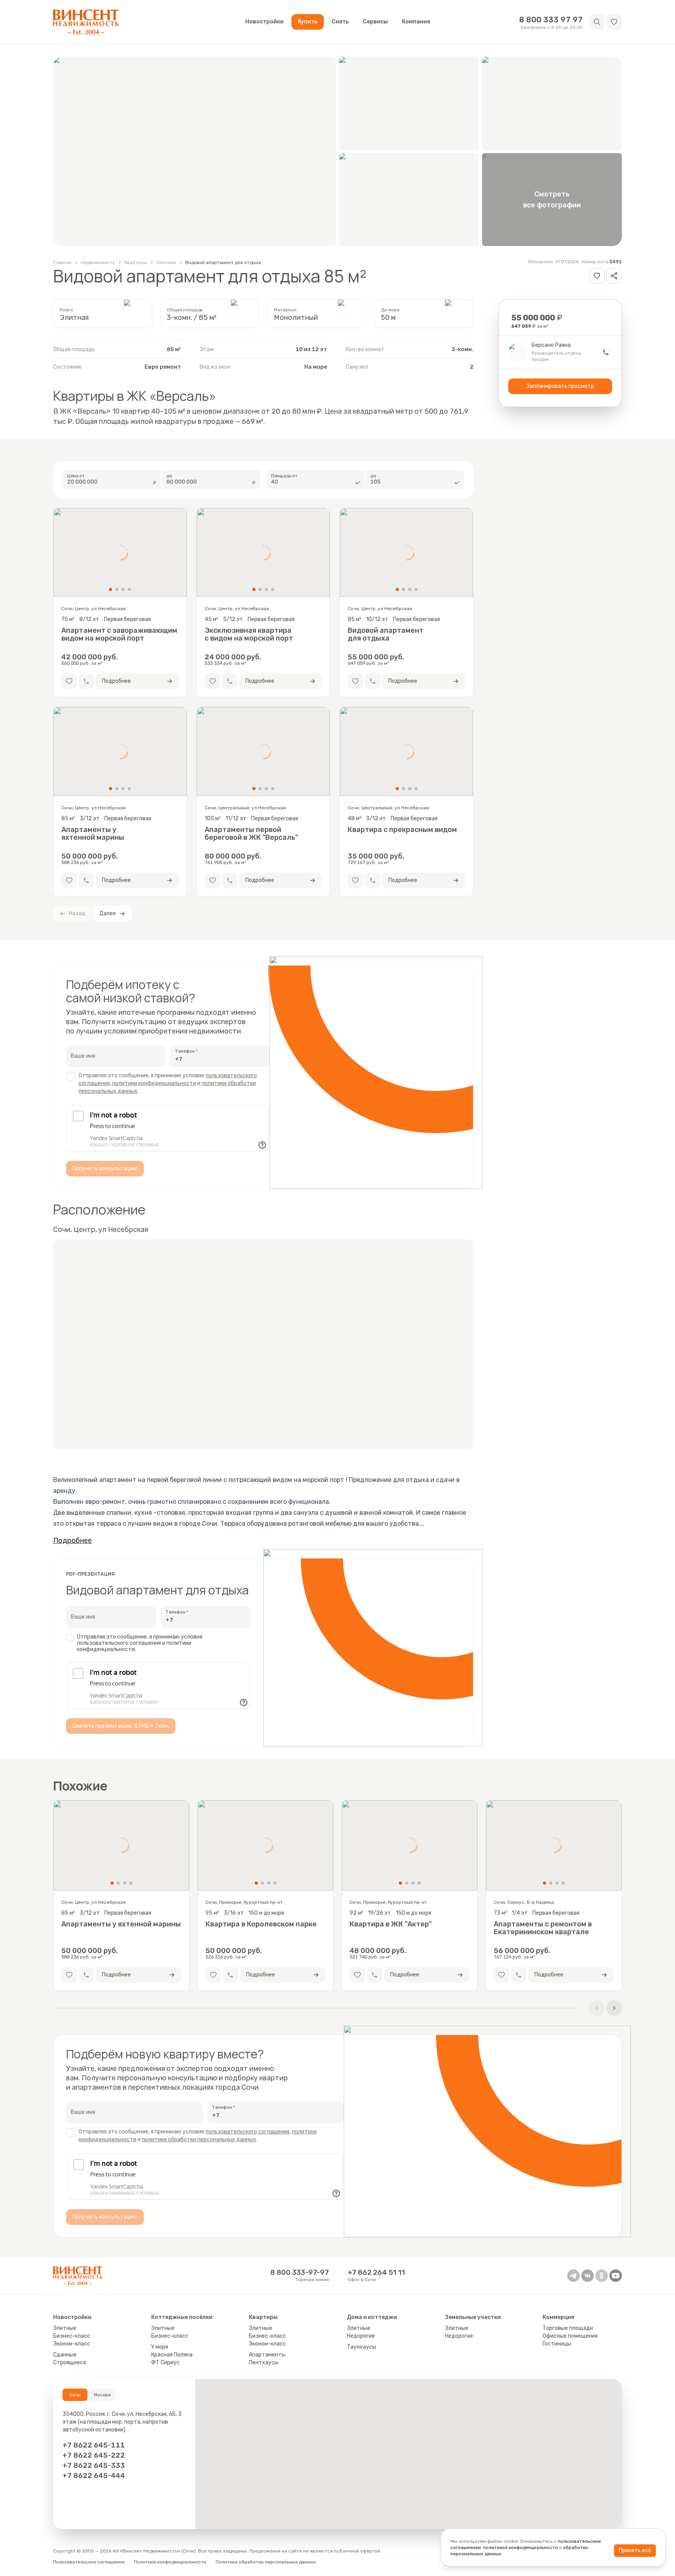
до (169, 476)
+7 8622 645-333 (94, 2465)
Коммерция (558, 2317)
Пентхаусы (264, 2363)
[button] (614, 22)
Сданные (65, 2355)
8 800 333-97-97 (300, 2273)
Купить (308, 22)
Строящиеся (70, 2363)
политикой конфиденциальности (521, 2547)
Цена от (76, 476)
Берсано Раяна (551, 345)
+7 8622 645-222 (94, 2455)
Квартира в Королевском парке (261, 1924)
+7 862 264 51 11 (376, 2273)
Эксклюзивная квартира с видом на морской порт (249, 634)
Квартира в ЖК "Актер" (391, 1924)
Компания (416, 22)
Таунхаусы (362, 2347)
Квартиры (136, 262)
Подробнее (72, 1541)
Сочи (75, 2395)
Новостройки (264, 22)
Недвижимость (98, 262)
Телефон (185, 1051)
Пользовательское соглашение (89, 2562)
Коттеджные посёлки (182, 2317)
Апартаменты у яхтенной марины (93, 834)
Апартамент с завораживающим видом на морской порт (119, 634)
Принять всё (635, 2550)
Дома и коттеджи (372, 2317)
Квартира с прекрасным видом (402, 830)
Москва (102, 2395)
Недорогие (361, 2336)
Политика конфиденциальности (170, 2562)
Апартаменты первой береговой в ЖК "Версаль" (251, 834)
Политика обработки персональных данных (266, 2562)
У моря (160, 2347)
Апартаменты (267, 2355)
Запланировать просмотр (560, 386)
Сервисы (375, 22)
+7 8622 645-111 (94, 2445)
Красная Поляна (172, 2355)
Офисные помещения (570, 2336)
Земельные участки (473, 2317)
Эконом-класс (72, 2344)
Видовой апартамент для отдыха (223, 262)
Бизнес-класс (72, 2336)
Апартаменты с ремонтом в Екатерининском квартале (543, 1928)
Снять (340, 22)
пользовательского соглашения (247, 2132)
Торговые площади (568, 2328)
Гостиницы (557, 2344)
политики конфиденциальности (154, 1083)
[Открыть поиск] (597, 22)
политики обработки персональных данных (199, 2140)
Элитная (166, 262)
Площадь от (285, 476)
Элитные (65, 2328)
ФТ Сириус (165, 2363)
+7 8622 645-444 (94, 2476)
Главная (62, 262)
